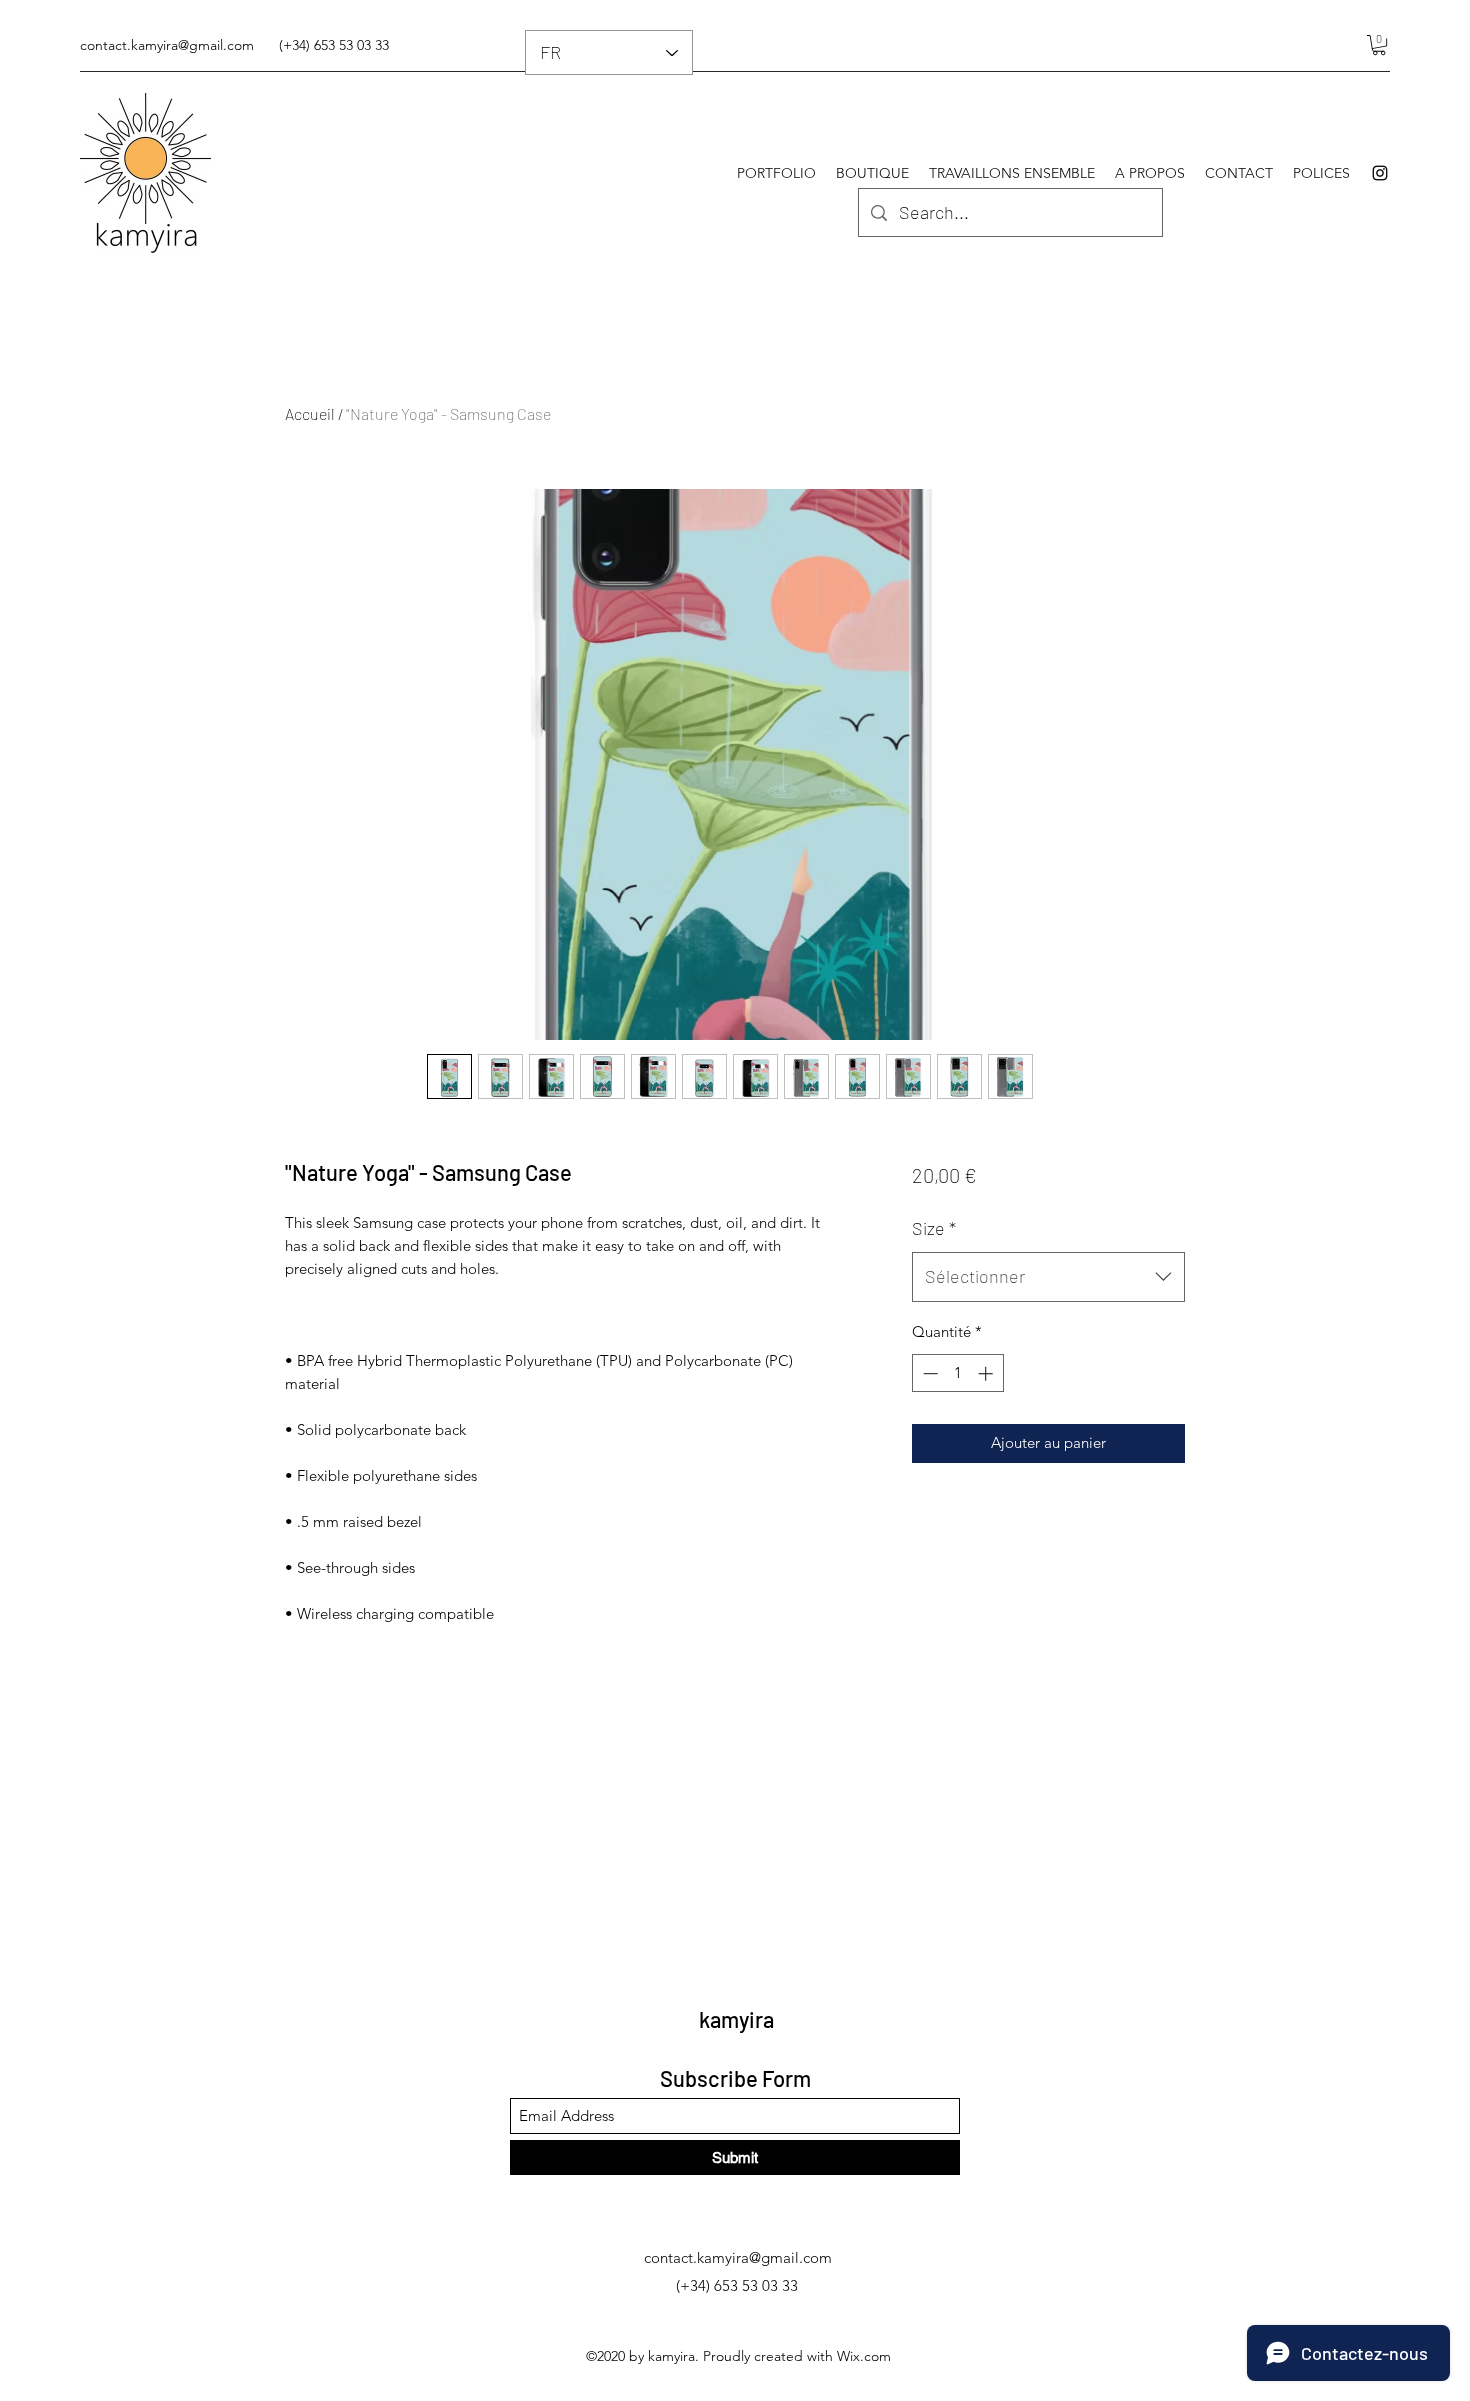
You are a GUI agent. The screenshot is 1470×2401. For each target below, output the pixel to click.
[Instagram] (1380, 173)
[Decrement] (928, 1373)
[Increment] (987, 1373)
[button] (1379, 45)
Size (934, 1228)
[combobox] (1048, 1277)
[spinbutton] (957, 1373)
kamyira (736, 2019)
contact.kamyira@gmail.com (167, 45)
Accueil (310, 413)
